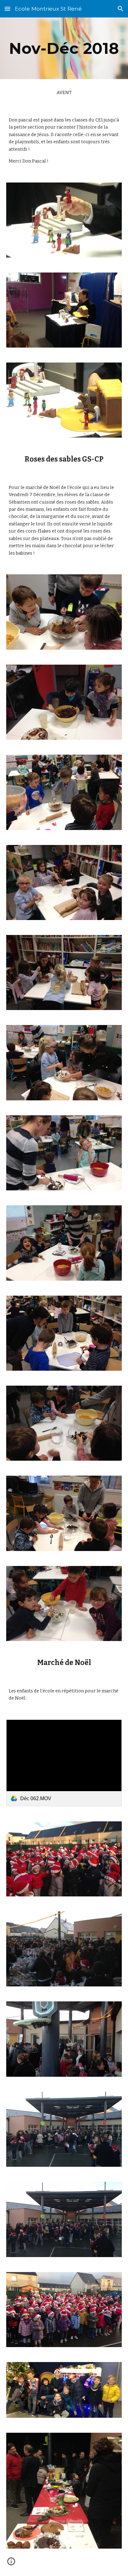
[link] (64, 1763)
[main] (64, 48)
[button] (7, 9)
